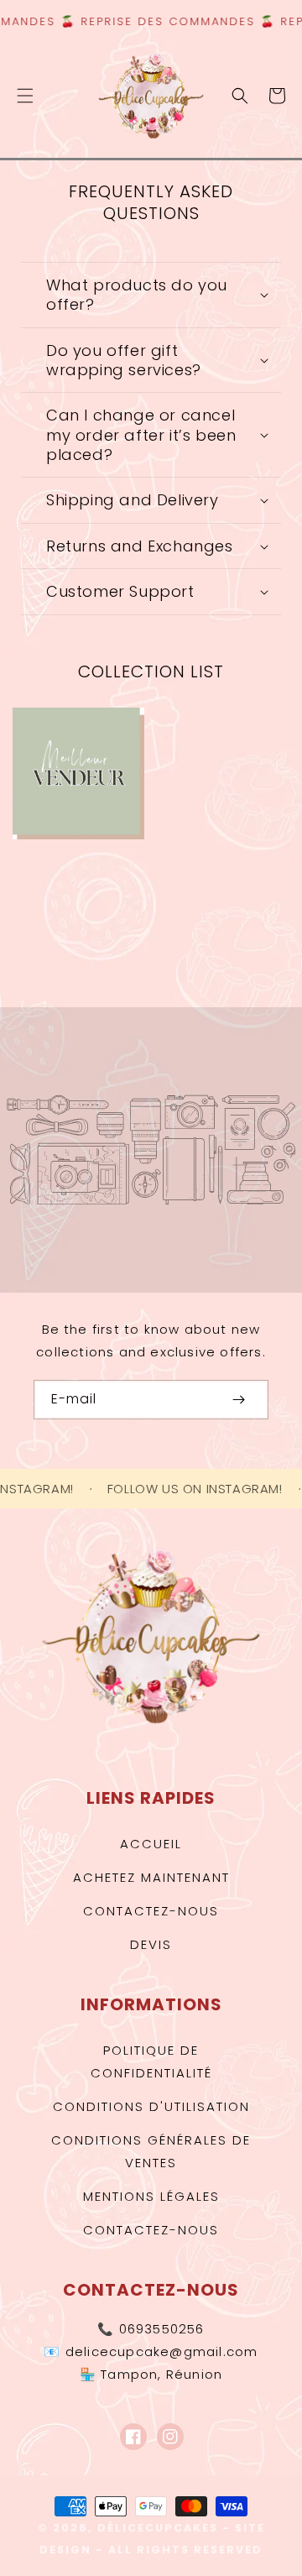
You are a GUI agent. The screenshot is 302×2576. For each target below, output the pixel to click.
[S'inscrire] (238, 1400)
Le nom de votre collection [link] (237, 788)
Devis (151, 1944)
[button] (25, 96)
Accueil (151, 1844)
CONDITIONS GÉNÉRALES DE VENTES (151, 2151)
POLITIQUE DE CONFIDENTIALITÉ (151, 2061)
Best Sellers (92, 769)
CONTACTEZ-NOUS (151, 2230)
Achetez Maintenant (151, 1877)
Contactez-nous (151, 1911)
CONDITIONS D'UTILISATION (151, 2106)
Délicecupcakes (158, 2528)
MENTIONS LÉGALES (151, 2196)
